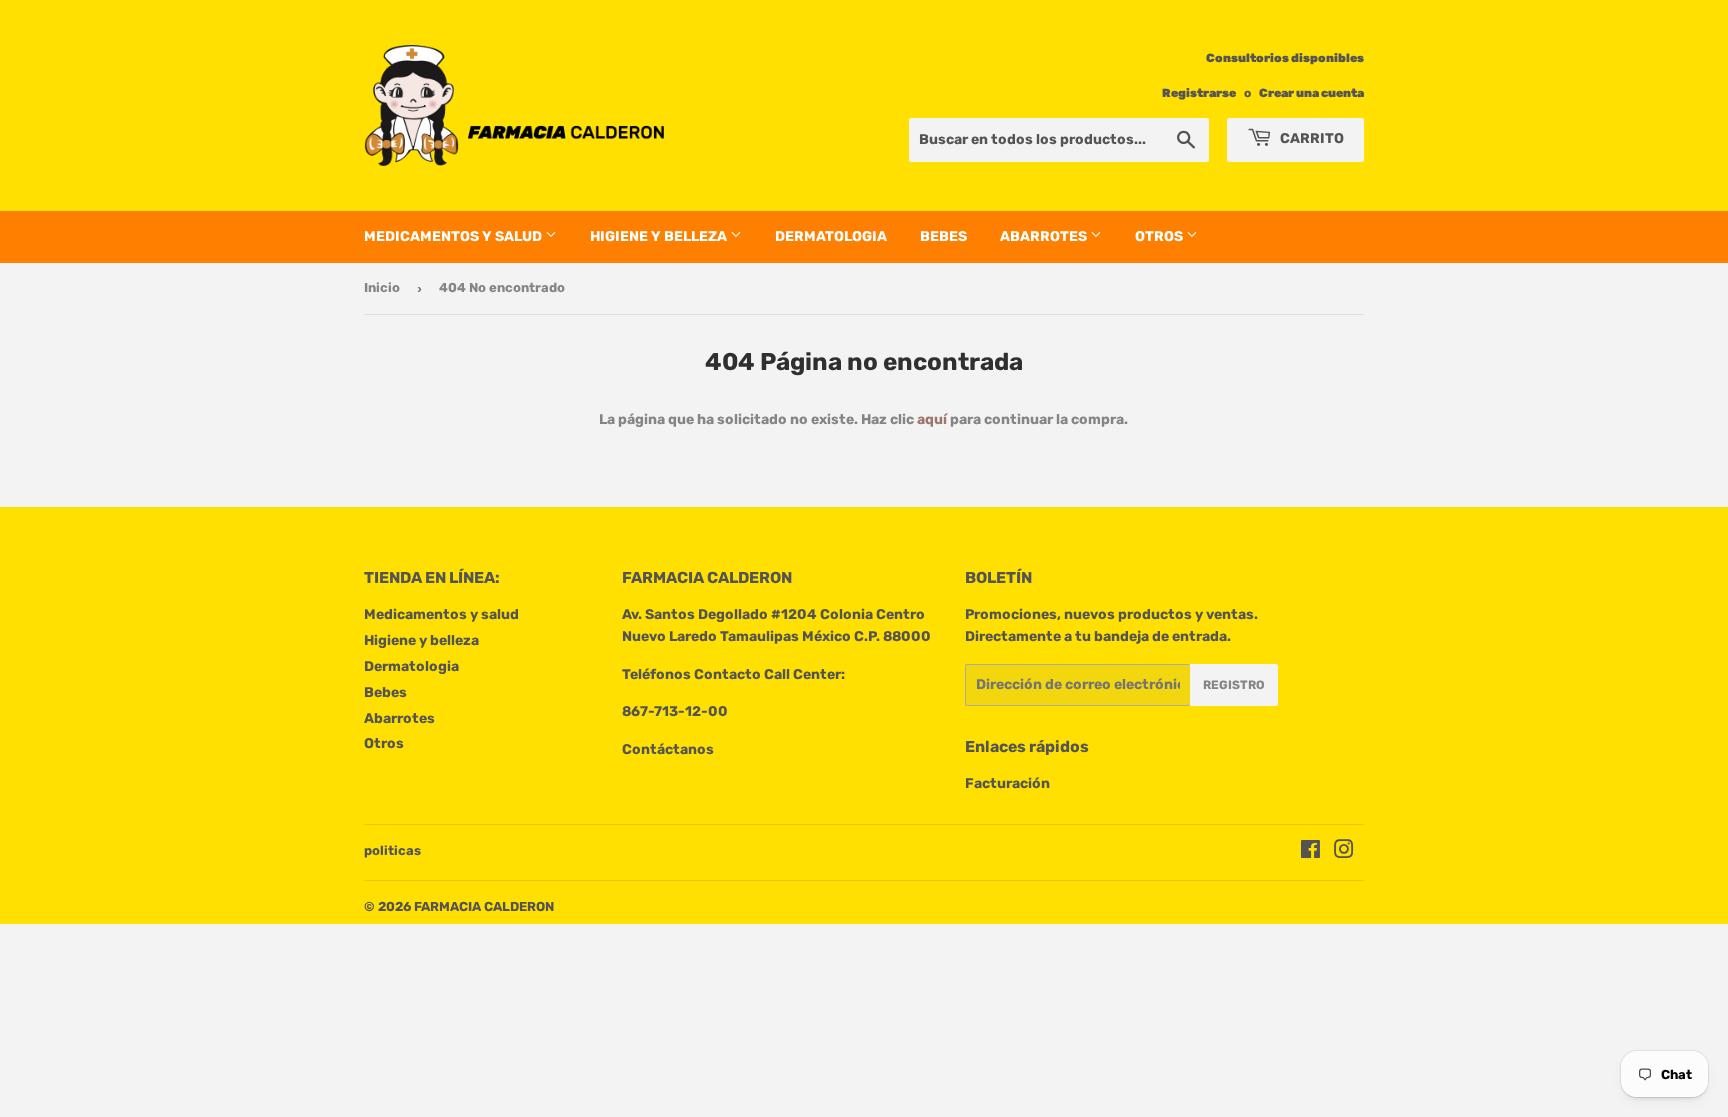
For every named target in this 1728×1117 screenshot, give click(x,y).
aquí (932, 419)
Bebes (943, 236)
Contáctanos (668, 749)
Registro (1234, 685)
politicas (392, 850)
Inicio (382, 287)
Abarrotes (1045, 236)
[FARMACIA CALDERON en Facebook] (1310, 852)
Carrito (1310, 138)
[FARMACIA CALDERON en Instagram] (1344, 852)
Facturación (1007, 783)
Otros (1160, 236)
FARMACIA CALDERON (484, 906)
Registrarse (1199, 93)
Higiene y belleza (660, 236)
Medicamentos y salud (454, 236)
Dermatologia (831, 236)
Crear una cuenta (1311, 93)
